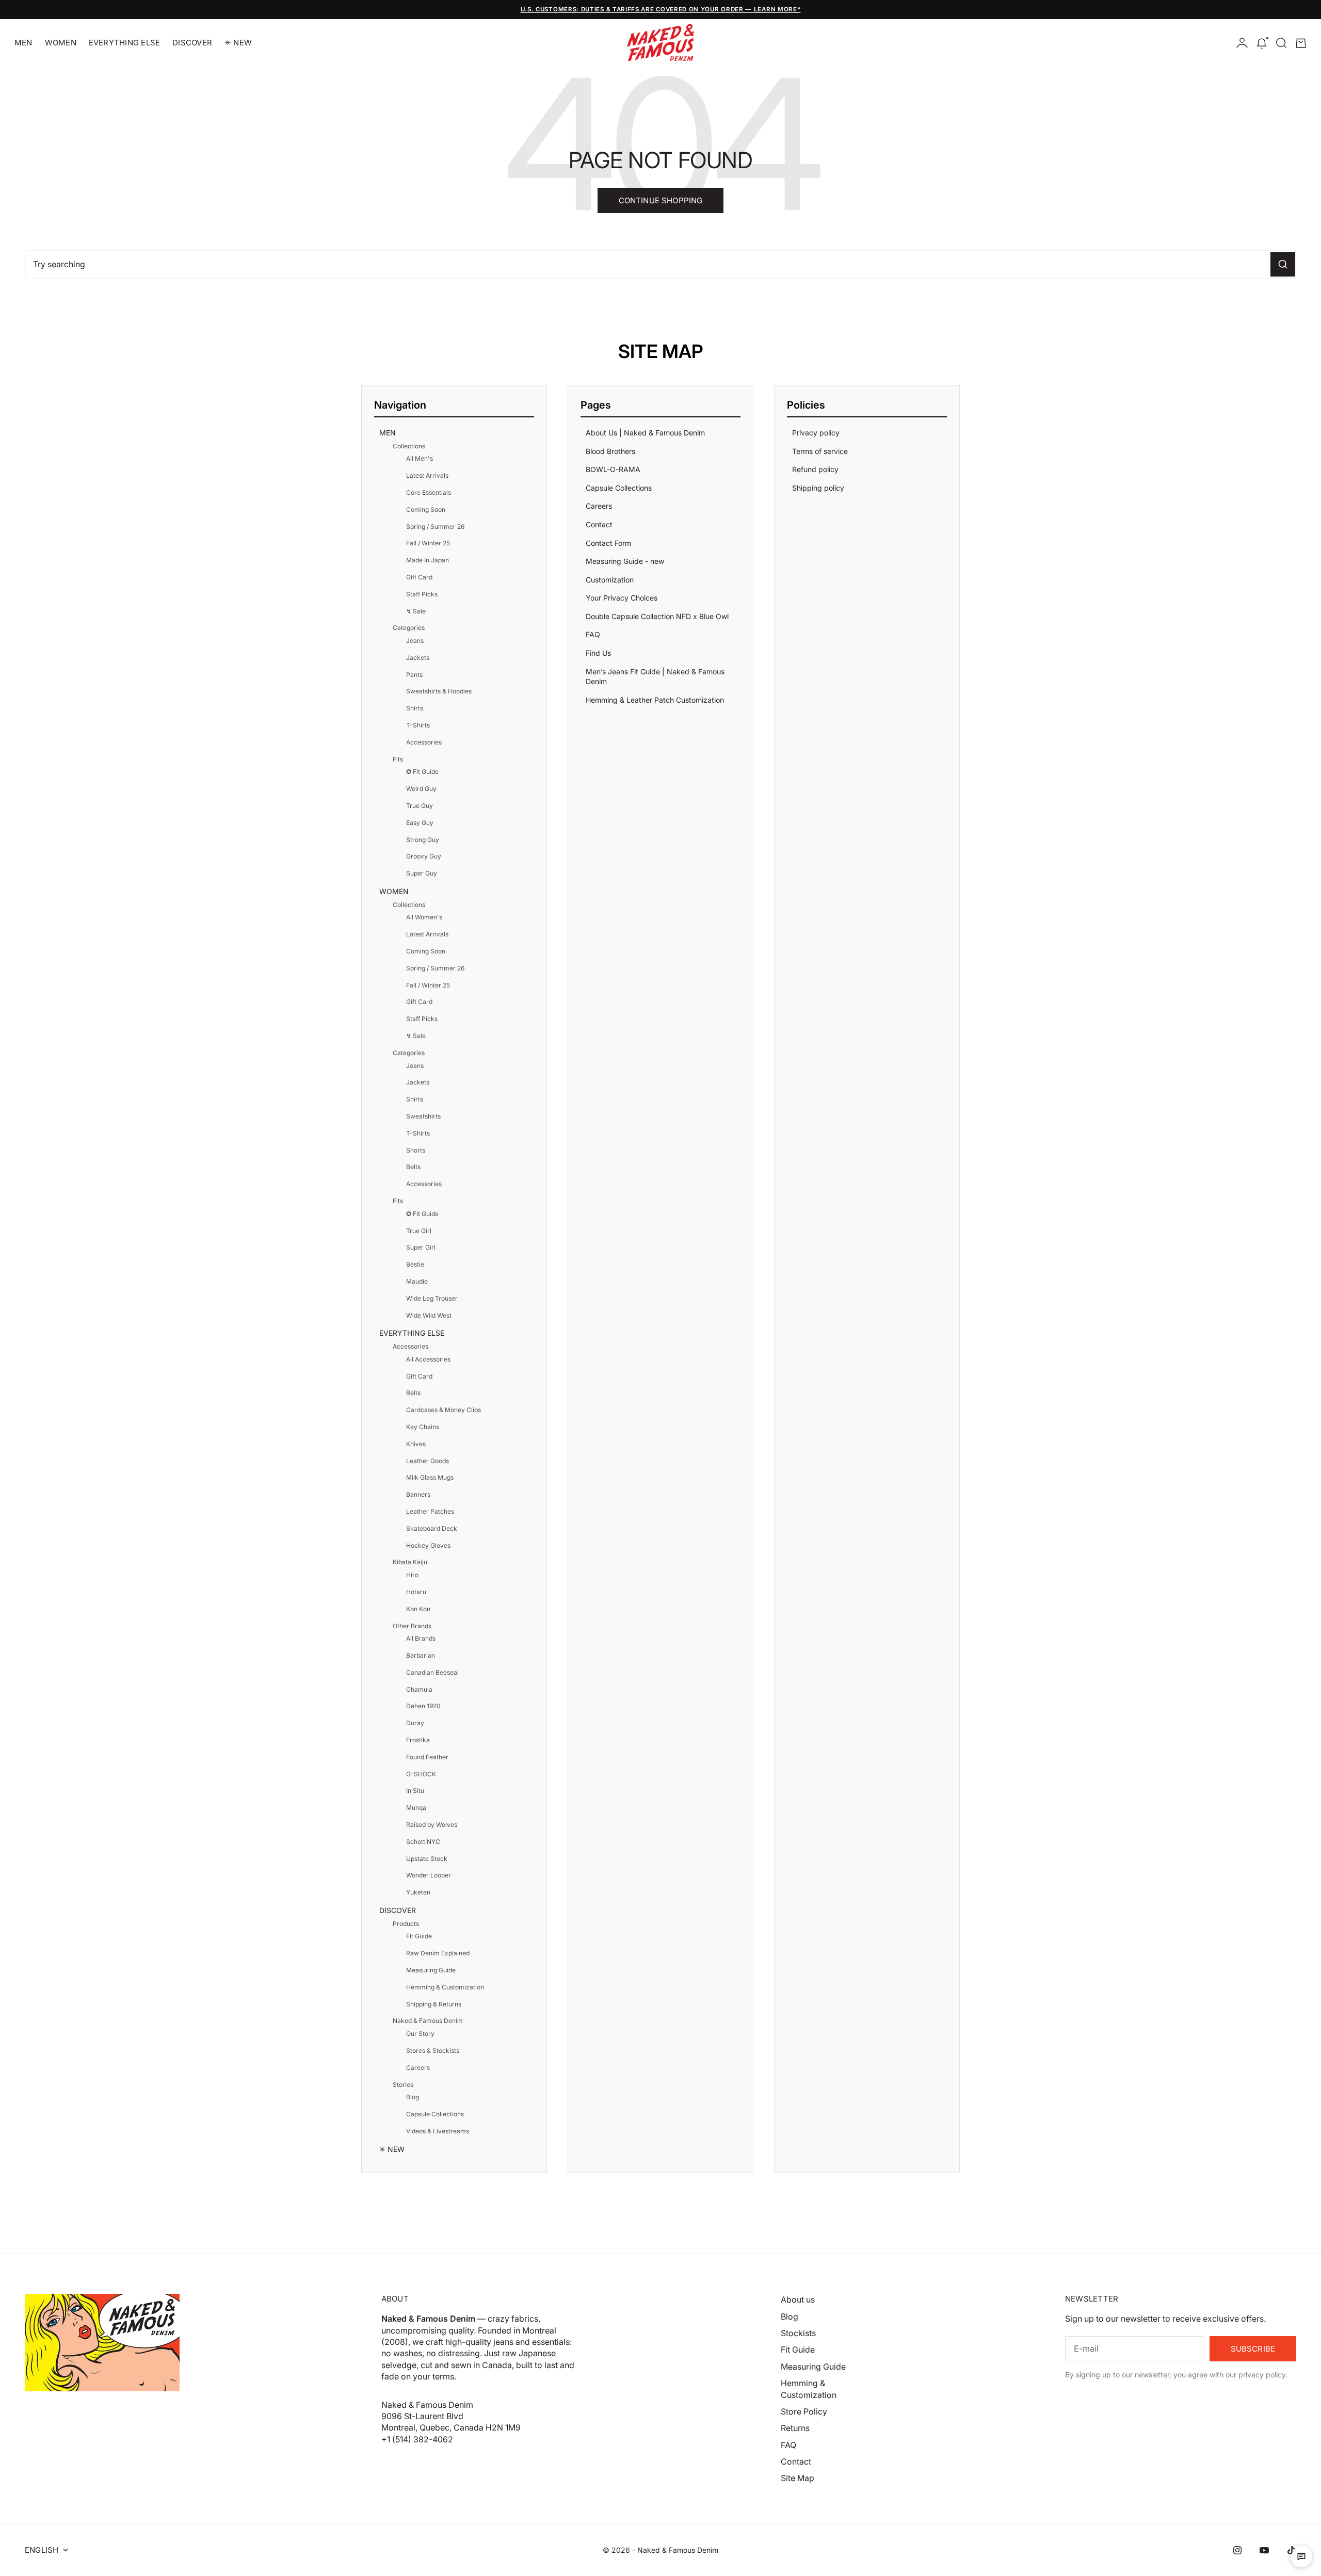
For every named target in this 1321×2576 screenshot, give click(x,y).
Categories (409, 628)
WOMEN (61, 43)
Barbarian (421, 1655)
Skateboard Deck (432, 1528)
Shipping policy (818, 488)
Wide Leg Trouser (432, 1298)
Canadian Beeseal (432, 1672)
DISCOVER (192, 43)
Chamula (419, 1689)
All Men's (420, 458)
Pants (414, 675)
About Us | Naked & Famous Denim (645, 433)
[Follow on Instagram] (1237, 2550)
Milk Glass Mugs (430, 1477)
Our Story (420, 2034)
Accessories (424, 742)
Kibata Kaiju (410, 1562)
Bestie (415, 1264)
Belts (413, 1167)
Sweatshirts (423, 1116)
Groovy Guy (424, 856)
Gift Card (419, 577)
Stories (403, 2085)
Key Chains (423, 1427)
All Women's (424, 917)
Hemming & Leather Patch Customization (655, 700)
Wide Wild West (429, 1315)
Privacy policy (816, 433)
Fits (398, 759)
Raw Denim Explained (438, 1953)
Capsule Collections (435, 2114)
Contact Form (608, 543)
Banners (418, 1494)
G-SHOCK (421, 1774)
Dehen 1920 (423, 1706)
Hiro (412, 1575)
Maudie (417, 1281)
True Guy (420, 806)
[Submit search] (1283, 264)
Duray (415, 1723)
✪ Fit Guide (422, 772)
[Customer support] (1301, 2556)
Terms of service (820, 451)
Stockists (798, 2333)
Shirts (415, 708)
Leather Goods (428, 1461)
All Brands (421, 1638)
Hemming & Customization (445, 1987)
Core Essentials (429, 492)
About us (798, 2299)
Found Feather (427, 1757)
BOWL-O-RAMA (613, 469)
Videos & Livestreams (438, 2131)
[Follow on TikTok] (1291, 2550)
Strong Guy (423, 840)
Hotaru (416, 1592)
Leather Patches (430, 1511)
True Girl (419, 1231)
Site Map (798, 2478)
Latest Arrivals (427, 475)
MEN (23, 43)
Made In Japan (428, 560)
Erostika (418, 1740)
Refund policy (815, 469)
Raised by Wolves (432, 1825)
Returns (795, 2428)
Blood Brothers (610, 451)
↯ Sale (416, 611)
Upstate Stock (427, 1859)
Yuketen (418, 1892)
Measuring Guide (431, 1970)
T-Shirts (418, 725)
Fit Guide (419, 1936)
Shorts (416, 1150)
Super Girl (421, 1247)
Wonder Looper (429, 1875)
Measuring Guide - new (625, 561)
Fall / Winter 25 (428, 543)
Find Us (598, 653)
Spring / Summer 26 (435, 526)
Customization (610, 580)
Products (406, 1924)
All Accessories (428, 1359)
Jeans (415, 641)
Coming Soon (426, 509)
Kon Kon (418, 1609)
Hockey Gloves (428, 1545)
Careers (418, 2068)
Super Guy (422, 873)
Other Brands (412, 1626)
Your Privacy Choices (622, 598)
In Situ (415, 1791)
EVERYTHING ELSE (124, 43)
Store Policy (804, 2411)
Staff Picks (422, 594)
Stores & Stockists (433, 2051)
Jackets (418, 658)
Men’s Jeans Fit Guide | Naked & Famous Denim (655, 677)
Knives (416, 1444)
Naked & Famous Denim (428, 2021)
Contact (599, 524)
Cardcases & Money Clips (444, 1410)
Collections (409, 446)
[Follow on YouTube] (1264, 2550)
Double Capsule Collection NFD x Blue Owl (657, 616)
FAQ (593, 634)
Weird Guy (421, 789)
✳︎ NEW (238, 43)
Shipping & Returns (434, 2004)
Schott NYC (423, 1842)
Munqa (416, 1808)
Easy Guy (420, 823)
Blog (413, 2097)
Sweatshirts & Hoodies (439, 691)
